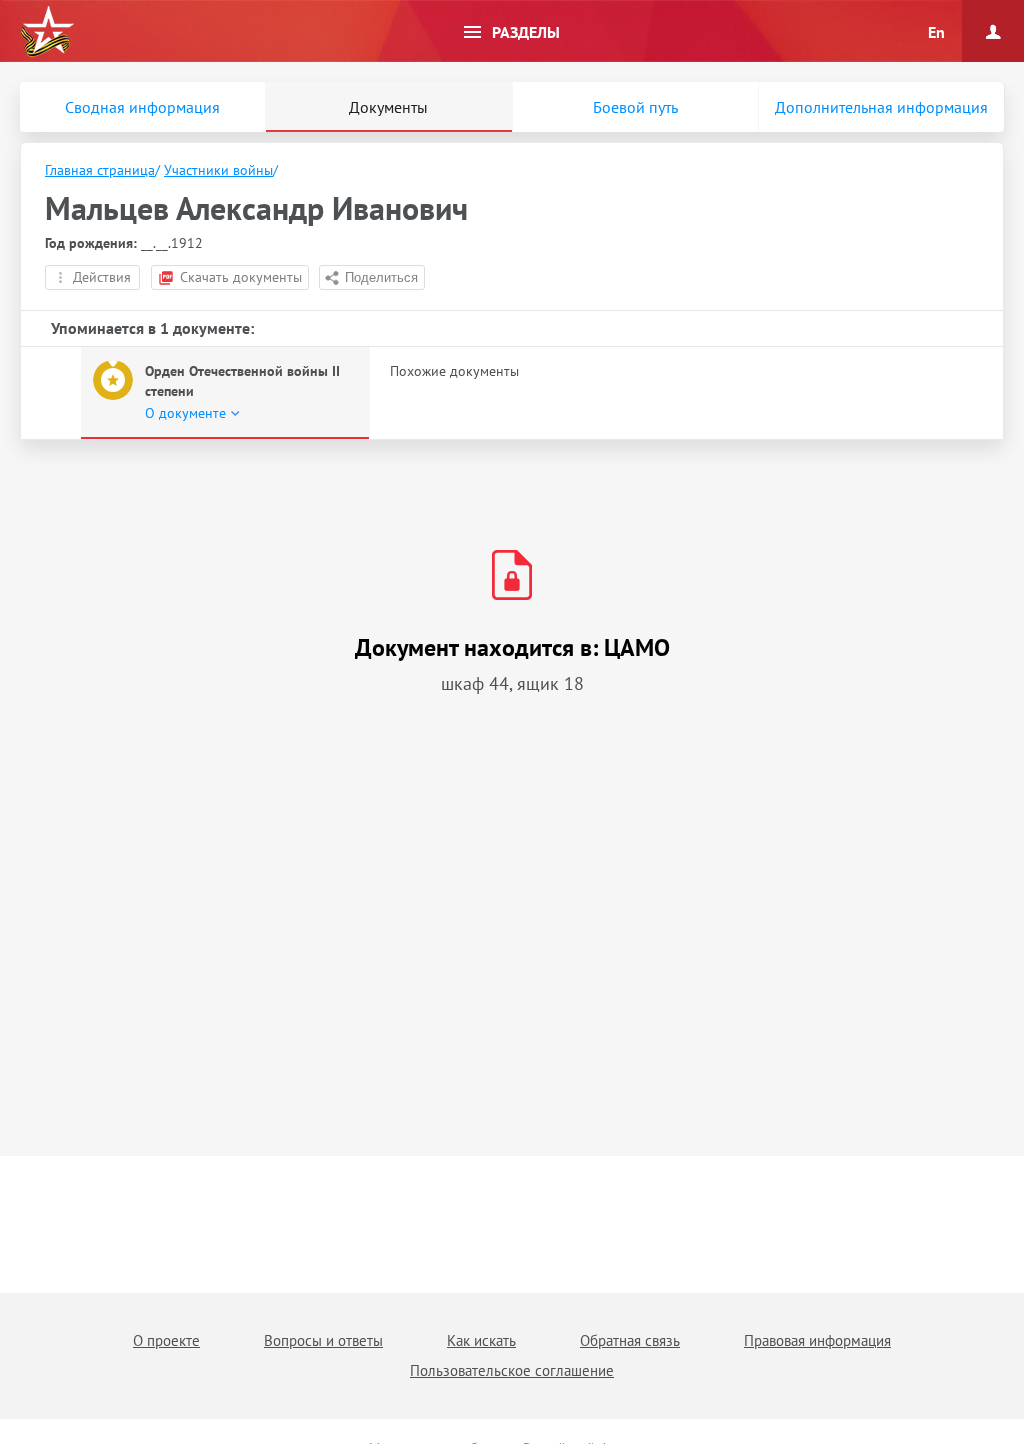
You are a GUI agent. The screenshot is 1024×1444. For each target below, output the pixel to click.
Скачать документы (241, 277)
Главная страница (100, 170)
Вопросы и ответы (323, 1340)
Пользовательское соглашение (512, 1370)
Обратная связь (630, 1340)
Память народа (47, 32)
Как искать (481, 1340)
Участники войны (218, 170)
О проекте (166, 1340)
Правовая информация (817, 1340)
